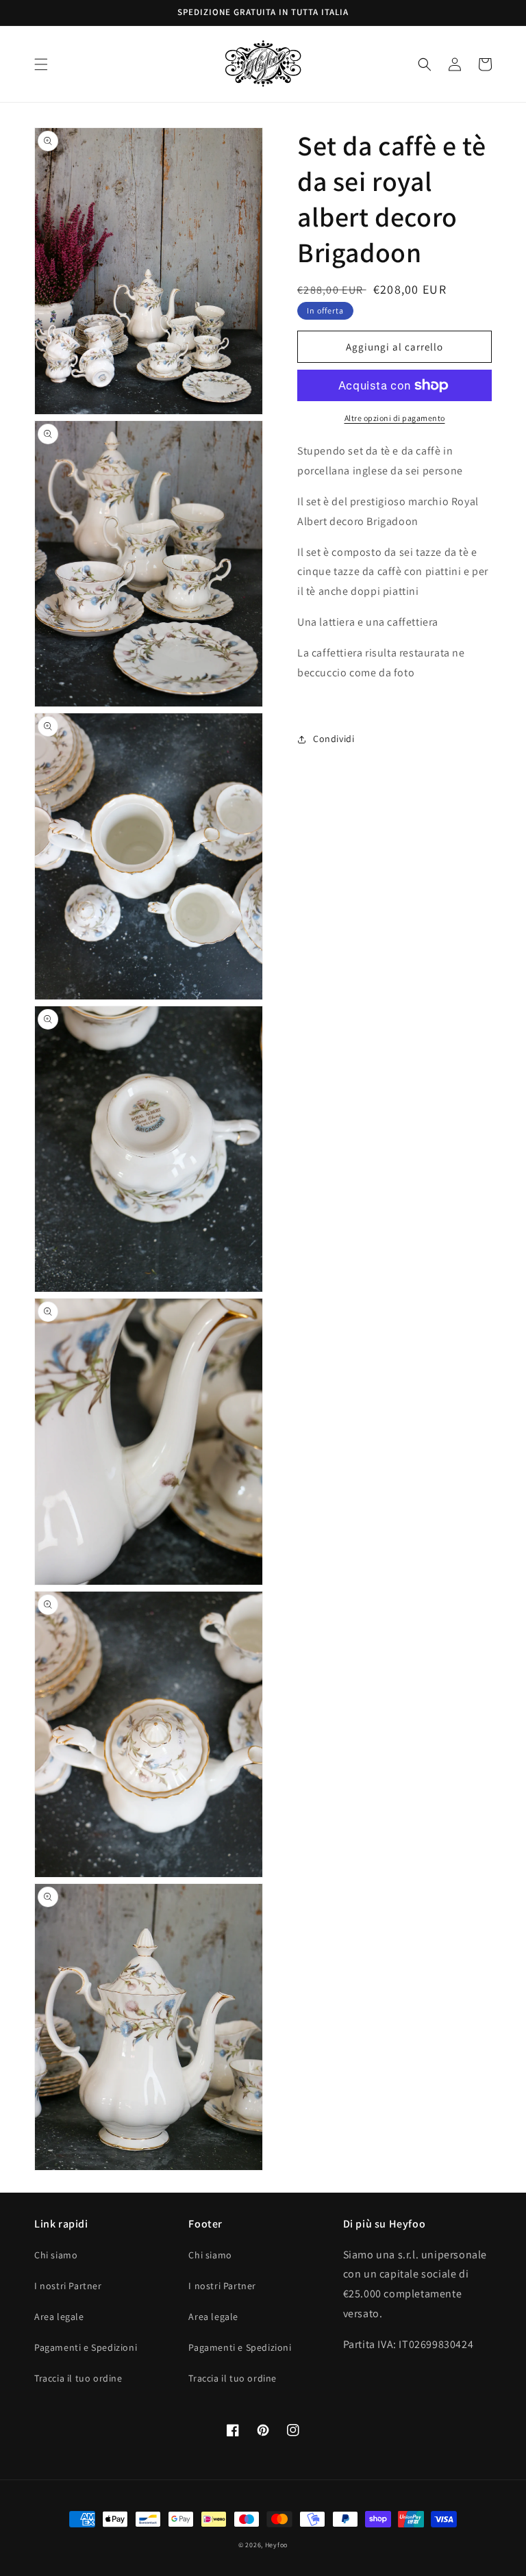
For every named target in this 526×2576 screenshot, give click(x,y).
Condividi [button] (334, 739)
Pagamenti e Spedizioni (86, 2347)
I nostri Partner (68, 2286)
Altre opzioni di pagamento (395, 418)
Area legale (59, 2317)
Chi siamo (56, 2255)
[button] (41, 64)
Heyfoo (276, 2545)
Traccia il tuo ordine (78, 2378)
